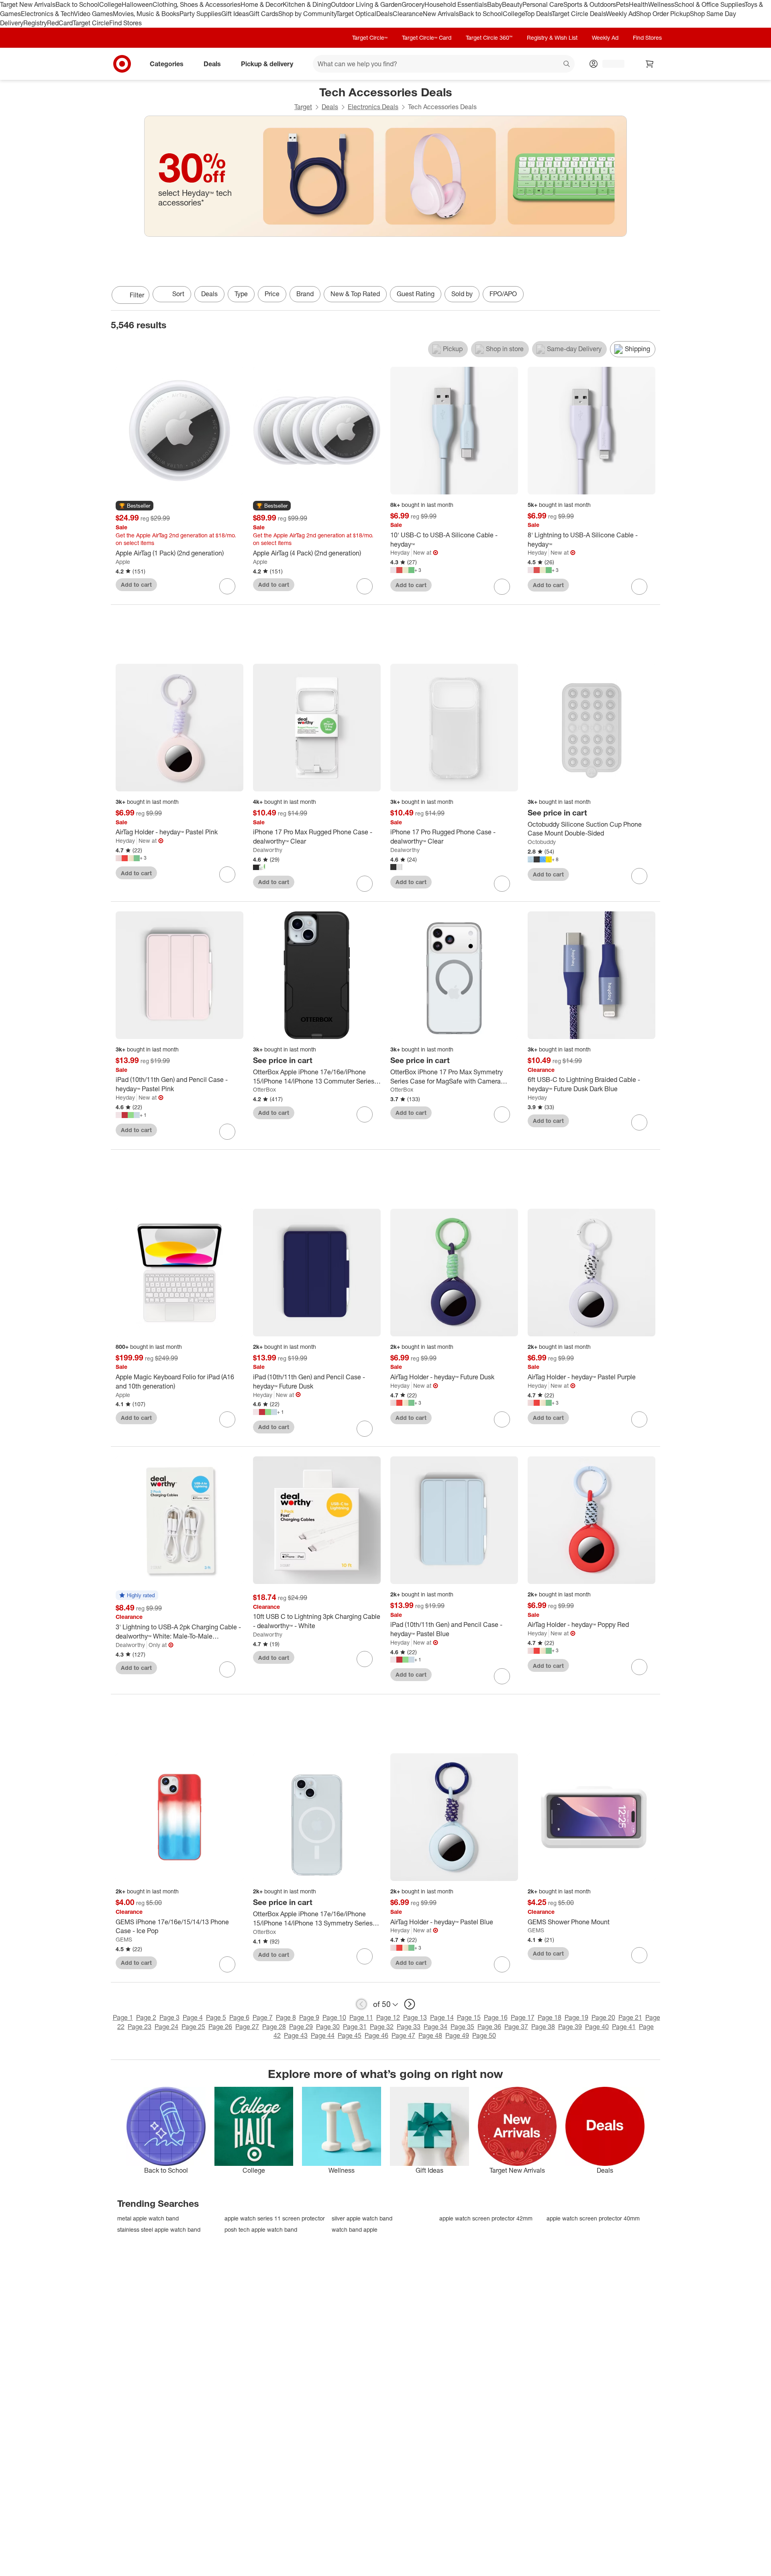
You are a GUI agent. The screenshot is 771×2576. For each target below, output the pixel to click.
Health (638, 4)
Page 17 (523, 2017)
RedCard (60, 23)
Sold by (462, 294)
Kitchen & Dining (307, 4)
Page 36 (489, 2027)
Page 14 (442, 2017)
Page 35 (462, 2027)
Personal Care (543, 4)
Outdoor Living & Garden (366, 4)
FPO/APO (503, 294)
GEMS (124, 1939)
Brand (305, 294)
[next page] (410, 2004)
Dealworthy (268, 850)
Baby (495, 4)
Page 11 (361, 2017)
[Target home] (122, 64)
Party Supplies (200, 14)
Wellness (661, 4)
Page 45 (350, 2035)
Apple (123, 562)
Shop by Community (307, 14)
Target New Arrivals (28, 4)
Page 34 (435, 2027)
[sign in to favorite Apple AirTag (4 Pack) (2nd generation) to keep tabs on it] (365, 586)
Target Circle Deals (579, 14)
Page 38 (543, 2027)
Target (303, 107)
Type (241, 294)
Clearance (408, 14)
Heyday (400, 552)
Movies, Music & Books (146, 14)
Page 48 (430, 2035)
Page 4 (193, 2017)
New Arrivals (441, 14)
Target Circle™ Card (427, 38)
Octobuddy (542, 842)
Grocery (413, 4)
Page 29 (301, 2027)
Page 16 (496, 2017)
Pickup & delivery (267, 63)
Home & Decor (262, 4)
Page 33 (409, 2027)
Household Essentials (456, 4)
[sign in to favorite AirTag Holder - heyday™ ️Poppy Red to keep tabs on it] (639, 1667)
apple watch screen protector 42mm (486, 2218)
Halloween (137, 4)
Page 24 (166, 2027)
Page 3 (169, 2017)
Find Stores (125, 23)
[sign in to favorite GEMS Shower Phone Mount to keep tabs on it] (639, 1955)
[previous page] (361, 2004)
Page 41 (624, 2027)
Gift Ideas (235, 14)
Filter (137, 295)
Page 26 (220, 2027)
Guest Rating (416, 294)
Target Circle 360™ (489, 38)
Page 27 (247, 2027)
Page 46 (376, 2035)
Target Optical (356, 14)
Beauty (512, 4)
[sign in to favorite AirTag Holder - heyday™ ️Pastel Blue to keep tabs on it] (502, 1964)
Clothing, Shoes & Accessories (197, 4)
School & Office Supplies (709, 4)
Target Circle (91, 23)
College (110, 4)
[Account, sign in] (609, 64)
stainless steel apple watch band (159, 2229)
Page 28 (274, 2027)
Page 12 (388, 2017)
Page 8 (286, 2017)
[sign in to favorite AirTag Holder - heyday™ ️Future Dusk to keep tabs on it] (502, 1419)
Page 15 (469, 2017)
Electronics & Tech (47, 14)
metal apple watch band (148, 2218)
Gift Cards (264, 14)
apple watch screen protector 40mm (593, 2218)
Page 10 (334, 2017)
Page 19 (576, 2017)
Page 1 (123, 2017)
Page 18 (550, 2017)
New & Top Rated (355, 294)
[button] (135, 506)
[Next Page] (652, 296)
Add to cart (136, 585)
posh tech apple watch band (261, 2229)
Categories (167, 63)
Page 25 (193, 2027)
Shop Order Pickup (663, 14)
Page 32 (382, 2027)
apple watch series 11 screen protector (275, 2218)
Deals (384, 14)
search (567, 64)
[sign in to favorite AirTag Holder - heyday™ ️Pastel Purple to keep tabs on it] (639, 1419)
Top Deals (538, 14)
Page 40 (597, 2027)
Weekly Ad (621, 14)
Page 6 (239, 2017)
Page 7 (263, 2017)
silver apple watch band (362, 2218)
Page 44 (323, 2035)
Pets (622, 4)
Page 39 (570, 2027)
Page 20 (603, 2017)
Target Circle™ (370, 38)
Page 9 (309, 2017)
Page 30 (328, 2027)
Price (272, 294)
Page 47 (403, 2035)
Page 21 (630, 2017)
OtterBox (264, 1089)
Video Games (93, 14)
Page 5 (216, 2017)
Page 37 (516, 2027)
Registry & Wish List (552, 38)
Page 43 (296, 2035)
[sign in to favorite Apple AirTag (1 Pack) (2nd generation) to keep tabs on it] (227, 586)
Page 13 (415, 2017)
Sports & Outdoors (590, 4)
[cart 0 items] (650, 64)
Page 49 (457, 2035)
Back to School (77, 4)
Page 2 (146, 2017)
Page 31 (355, 2027)
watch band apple (355, 2229)
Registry (35, 23)
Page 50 (484, 2035)
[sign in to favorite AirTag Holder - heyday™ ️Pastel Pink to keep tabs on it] (227, 874)
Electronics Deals (373, 107)
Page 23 (140, 2027)
